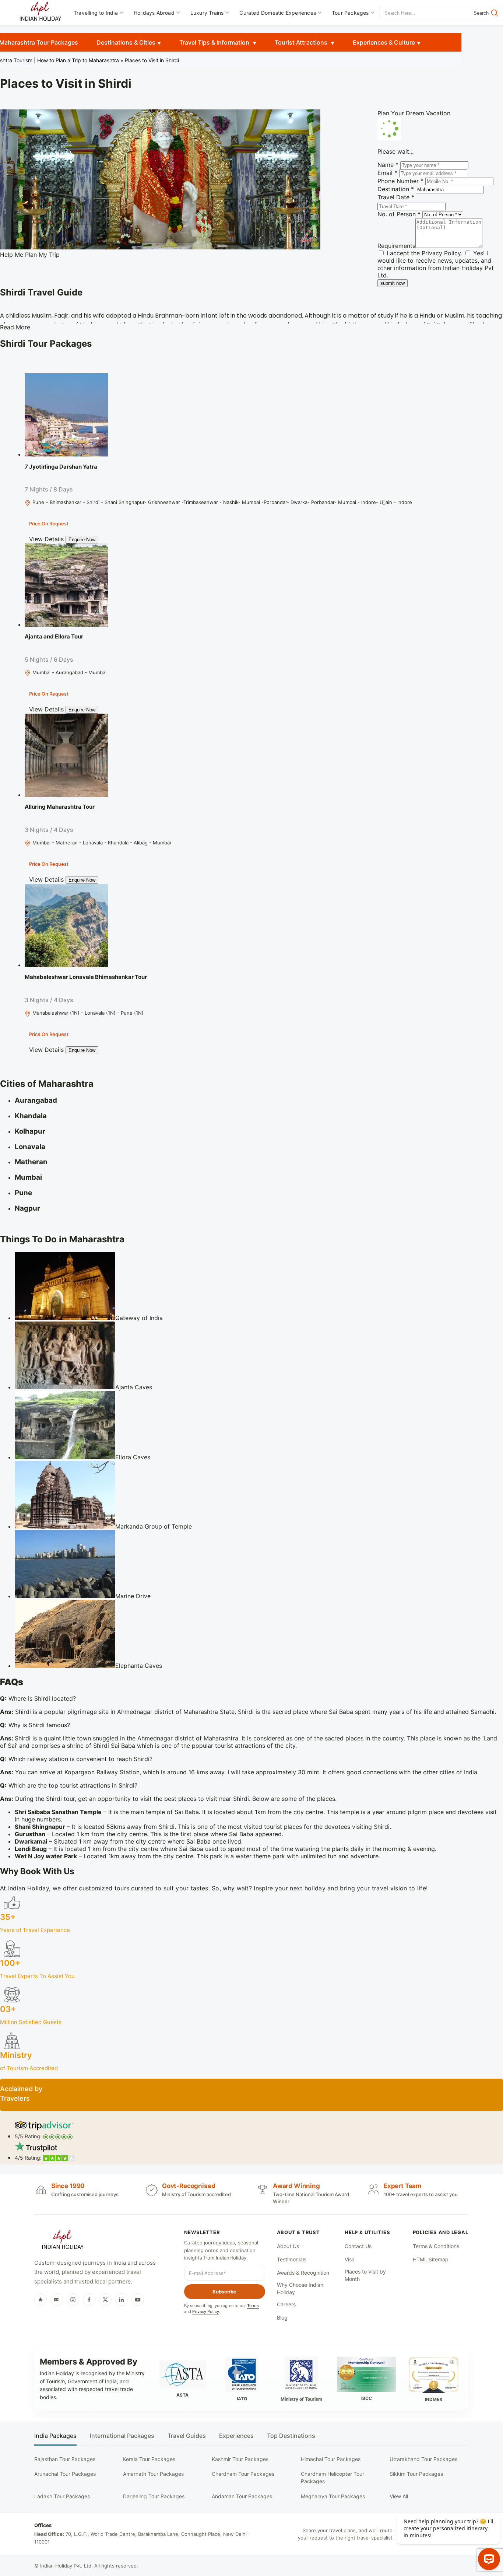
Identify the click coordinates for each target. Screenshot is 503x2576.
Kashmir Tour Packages (240, 2459)
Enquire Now (82, 540)
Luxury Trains (207, 13)
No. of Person (399, 214)
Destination (396, 189)
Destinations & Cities (126, 42)
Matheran (31, 1162)
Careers (286, 2304)
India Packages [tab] (55, 2436)
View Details (46, 539)
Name (388, 165)
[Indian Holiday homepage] (63, 2241)
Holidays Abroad (154, 13)
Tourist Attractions (302, 42)
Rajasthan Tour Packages (65, 2459)
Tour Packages (350, 13)
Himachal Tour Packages (331, 2459)
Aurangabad (36, 1100)
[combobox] (413, 13)
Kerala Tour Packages (149, 2459)
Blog (282, 2318)
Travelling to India (96, 13)
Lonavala (30, 1147)
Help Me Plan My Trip (30, 255)
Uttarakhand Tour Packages (423, 2459)
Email (387, 173)
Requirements (396, 246)
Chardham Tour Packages (243, 2474)
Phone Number (400, 181)
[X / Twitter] (105, 2300)
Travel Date (396, 197)
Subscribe (224, 2292)
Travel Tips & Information (215, 42)
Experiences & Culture (384, 42)
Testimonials (292, 2259)
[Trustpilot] (41, 2300)
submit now (393, 283)
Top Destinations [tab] (291, 2436)
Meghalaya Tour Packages (333, 2496)
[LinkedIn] (122, 2300)
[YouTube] (138, 2300)
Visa (350, 2259)
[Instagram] (73, 2300)
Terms (253, 2306)
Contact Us (358, 2246)
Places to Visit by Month (365, 2275)
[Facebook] (89, 2300)
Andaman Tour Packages (242, 2496)
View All (399, 2496)
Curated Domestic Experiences (278, 13)
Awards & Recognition (303, 2273)
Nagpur (27, 1208)
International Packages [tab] (122, 2436)
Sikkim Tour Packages (416, 2474)
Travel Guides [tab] (187, 2436)
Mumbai (28, 1177)
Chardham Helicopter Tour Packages (333, 2477)
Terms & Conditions (436, 2246)
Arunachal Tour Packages (65, 2474)
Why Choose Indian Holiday (300, 2288)
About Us (288, 2246)
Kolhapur (30, 1131)
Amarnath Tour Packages (153, 2474)
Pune (23, 1193)
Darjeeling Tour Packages (154, 2496)
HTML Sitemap (431, 2259)
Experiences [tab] (236, 2436)
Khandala (31, 1116)
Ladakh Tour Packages (62, 2496)
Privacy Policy (441, 253)
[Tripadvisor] (57, 2300)
